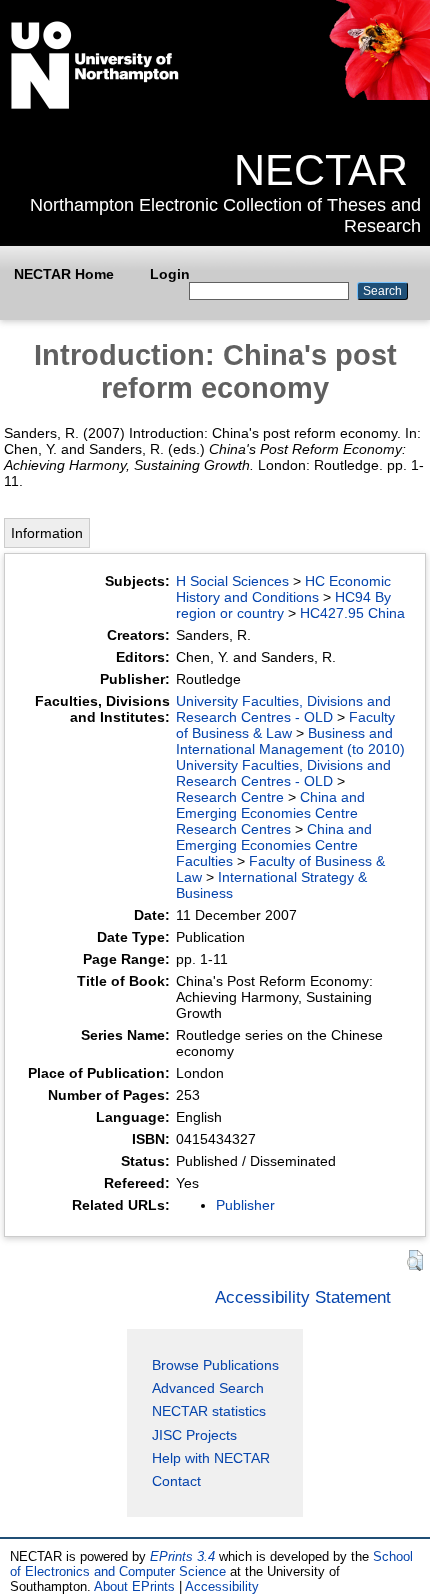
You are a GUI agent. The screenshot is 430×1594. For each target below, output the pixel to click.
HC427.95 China (352, 613)
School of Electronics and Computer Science (211, 1564)
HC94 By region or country (283, 605)
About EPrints (134, 1586)
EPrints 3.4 (182, 1556)
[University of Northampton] (95, 105)
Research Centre (230, 797)
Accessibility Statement (303, 1297)
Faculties (204, 861)
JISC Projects (194, 1435)
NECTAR (321, 170)
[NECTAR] (378, 95)
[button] (415, 1260)
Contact (176, 1481)
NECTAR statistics (209, 1411)
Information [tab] (47, 533)
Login (170, 274)
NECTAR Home (64, 274)
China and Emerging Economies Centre (270, 805)
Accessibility (222, 1586)
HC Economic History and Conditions (283, 589)
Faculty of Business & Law (285, 725)
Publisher (245, 1205)
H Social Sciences (232, 581)
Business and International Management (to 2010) (290, 741)
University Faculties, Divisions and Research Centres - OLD (283, 709)
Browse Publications (215, 1365)
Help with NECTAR (211, 1458)
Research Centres (233, 829)
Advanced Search (208, 1388)
